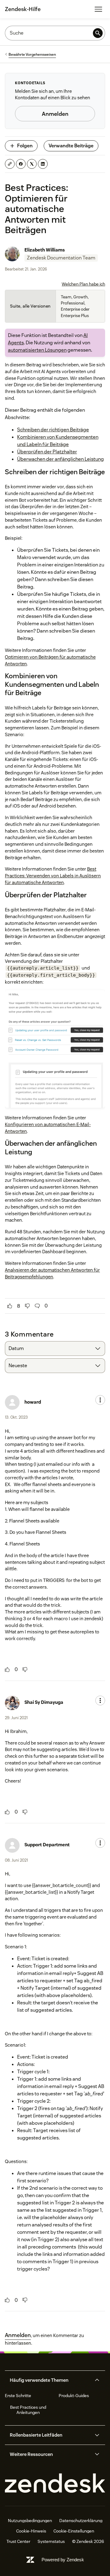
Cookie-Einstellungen (74, 2531)
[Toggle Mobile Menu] (98, 9)
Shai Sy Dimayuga (44, 1702)
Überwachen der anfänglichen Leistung (61, 459)
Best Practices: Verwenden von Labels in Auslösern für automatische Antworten (53, 876)
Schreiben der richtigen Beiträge (53, 430)
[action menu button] (100, 1400)
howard (33, 1402)
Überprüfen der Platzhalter (47, 452)
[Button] (10, 1306)
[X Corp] (32, 164)
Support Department (47, 1845)
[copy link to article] (10, 164)
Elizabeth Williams (45, 250)
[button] (50, 2380)
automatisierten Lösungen (37, 350)
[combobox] (55, 1349)
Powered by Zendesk (63, 2560)
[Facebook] (21, 164)
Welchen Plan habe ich (83, 284)
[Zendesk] (55, 2483)
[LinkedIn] (43, 164)
